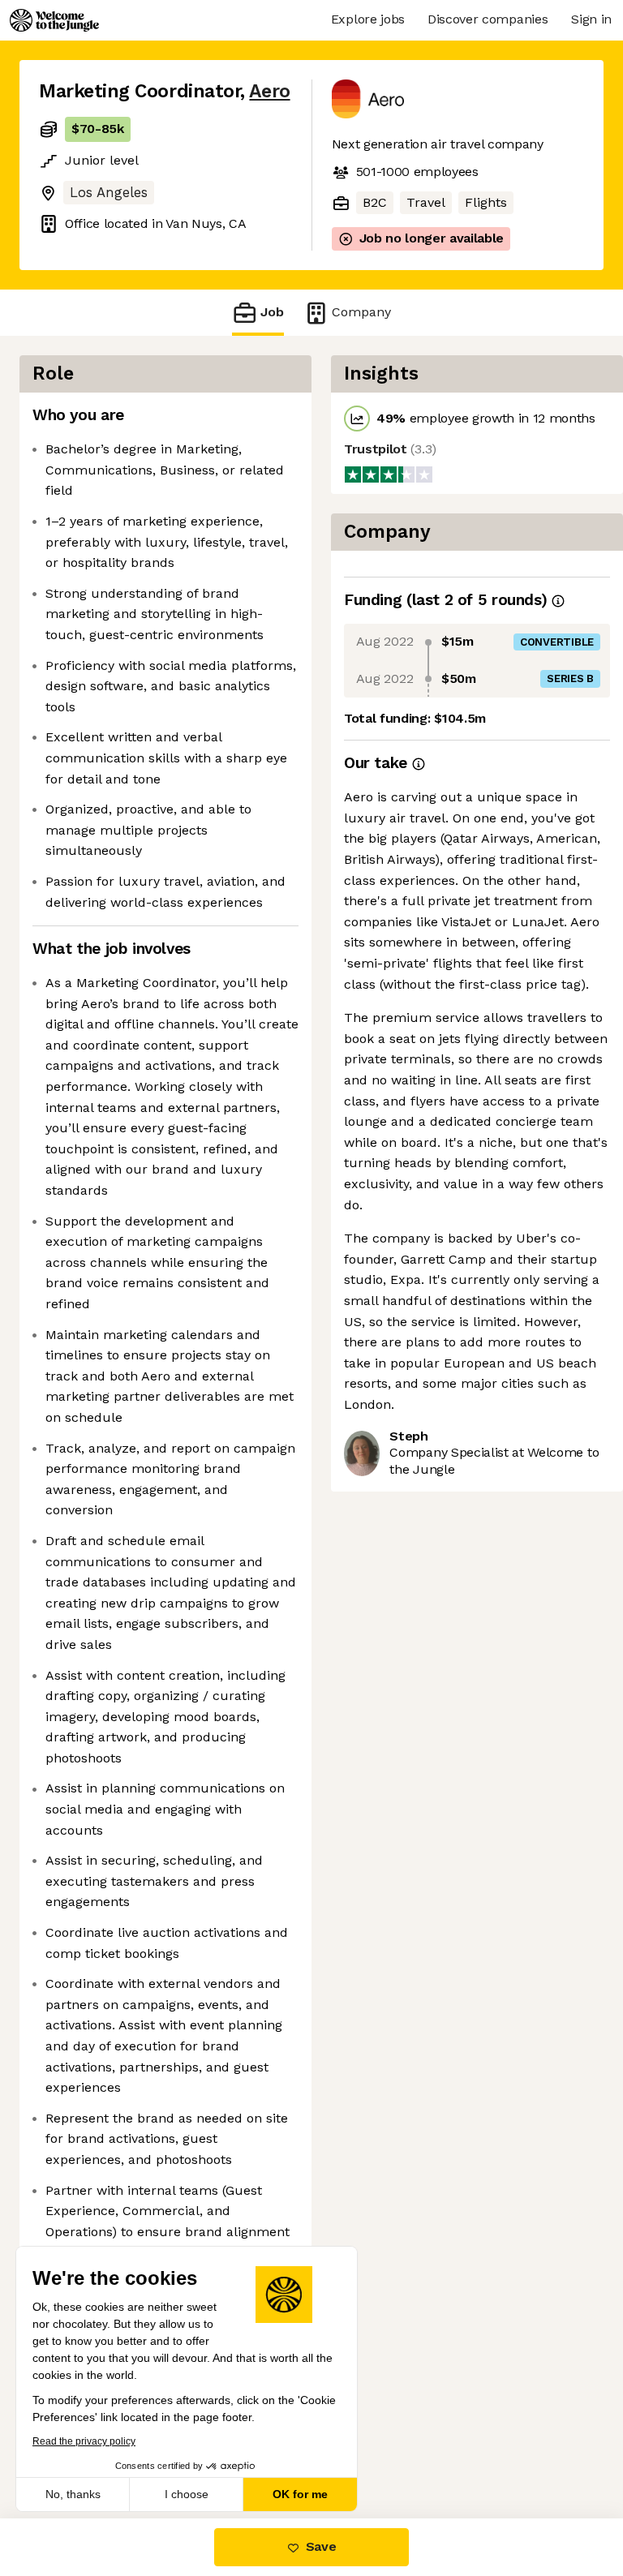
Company (361, 312)
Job (272, 312)
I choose (187, 2494)
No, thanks (73, 2494)
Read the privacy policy (84, 2441)
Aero (269, 91)
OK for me (300, 2494)
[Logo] (54, 20)
